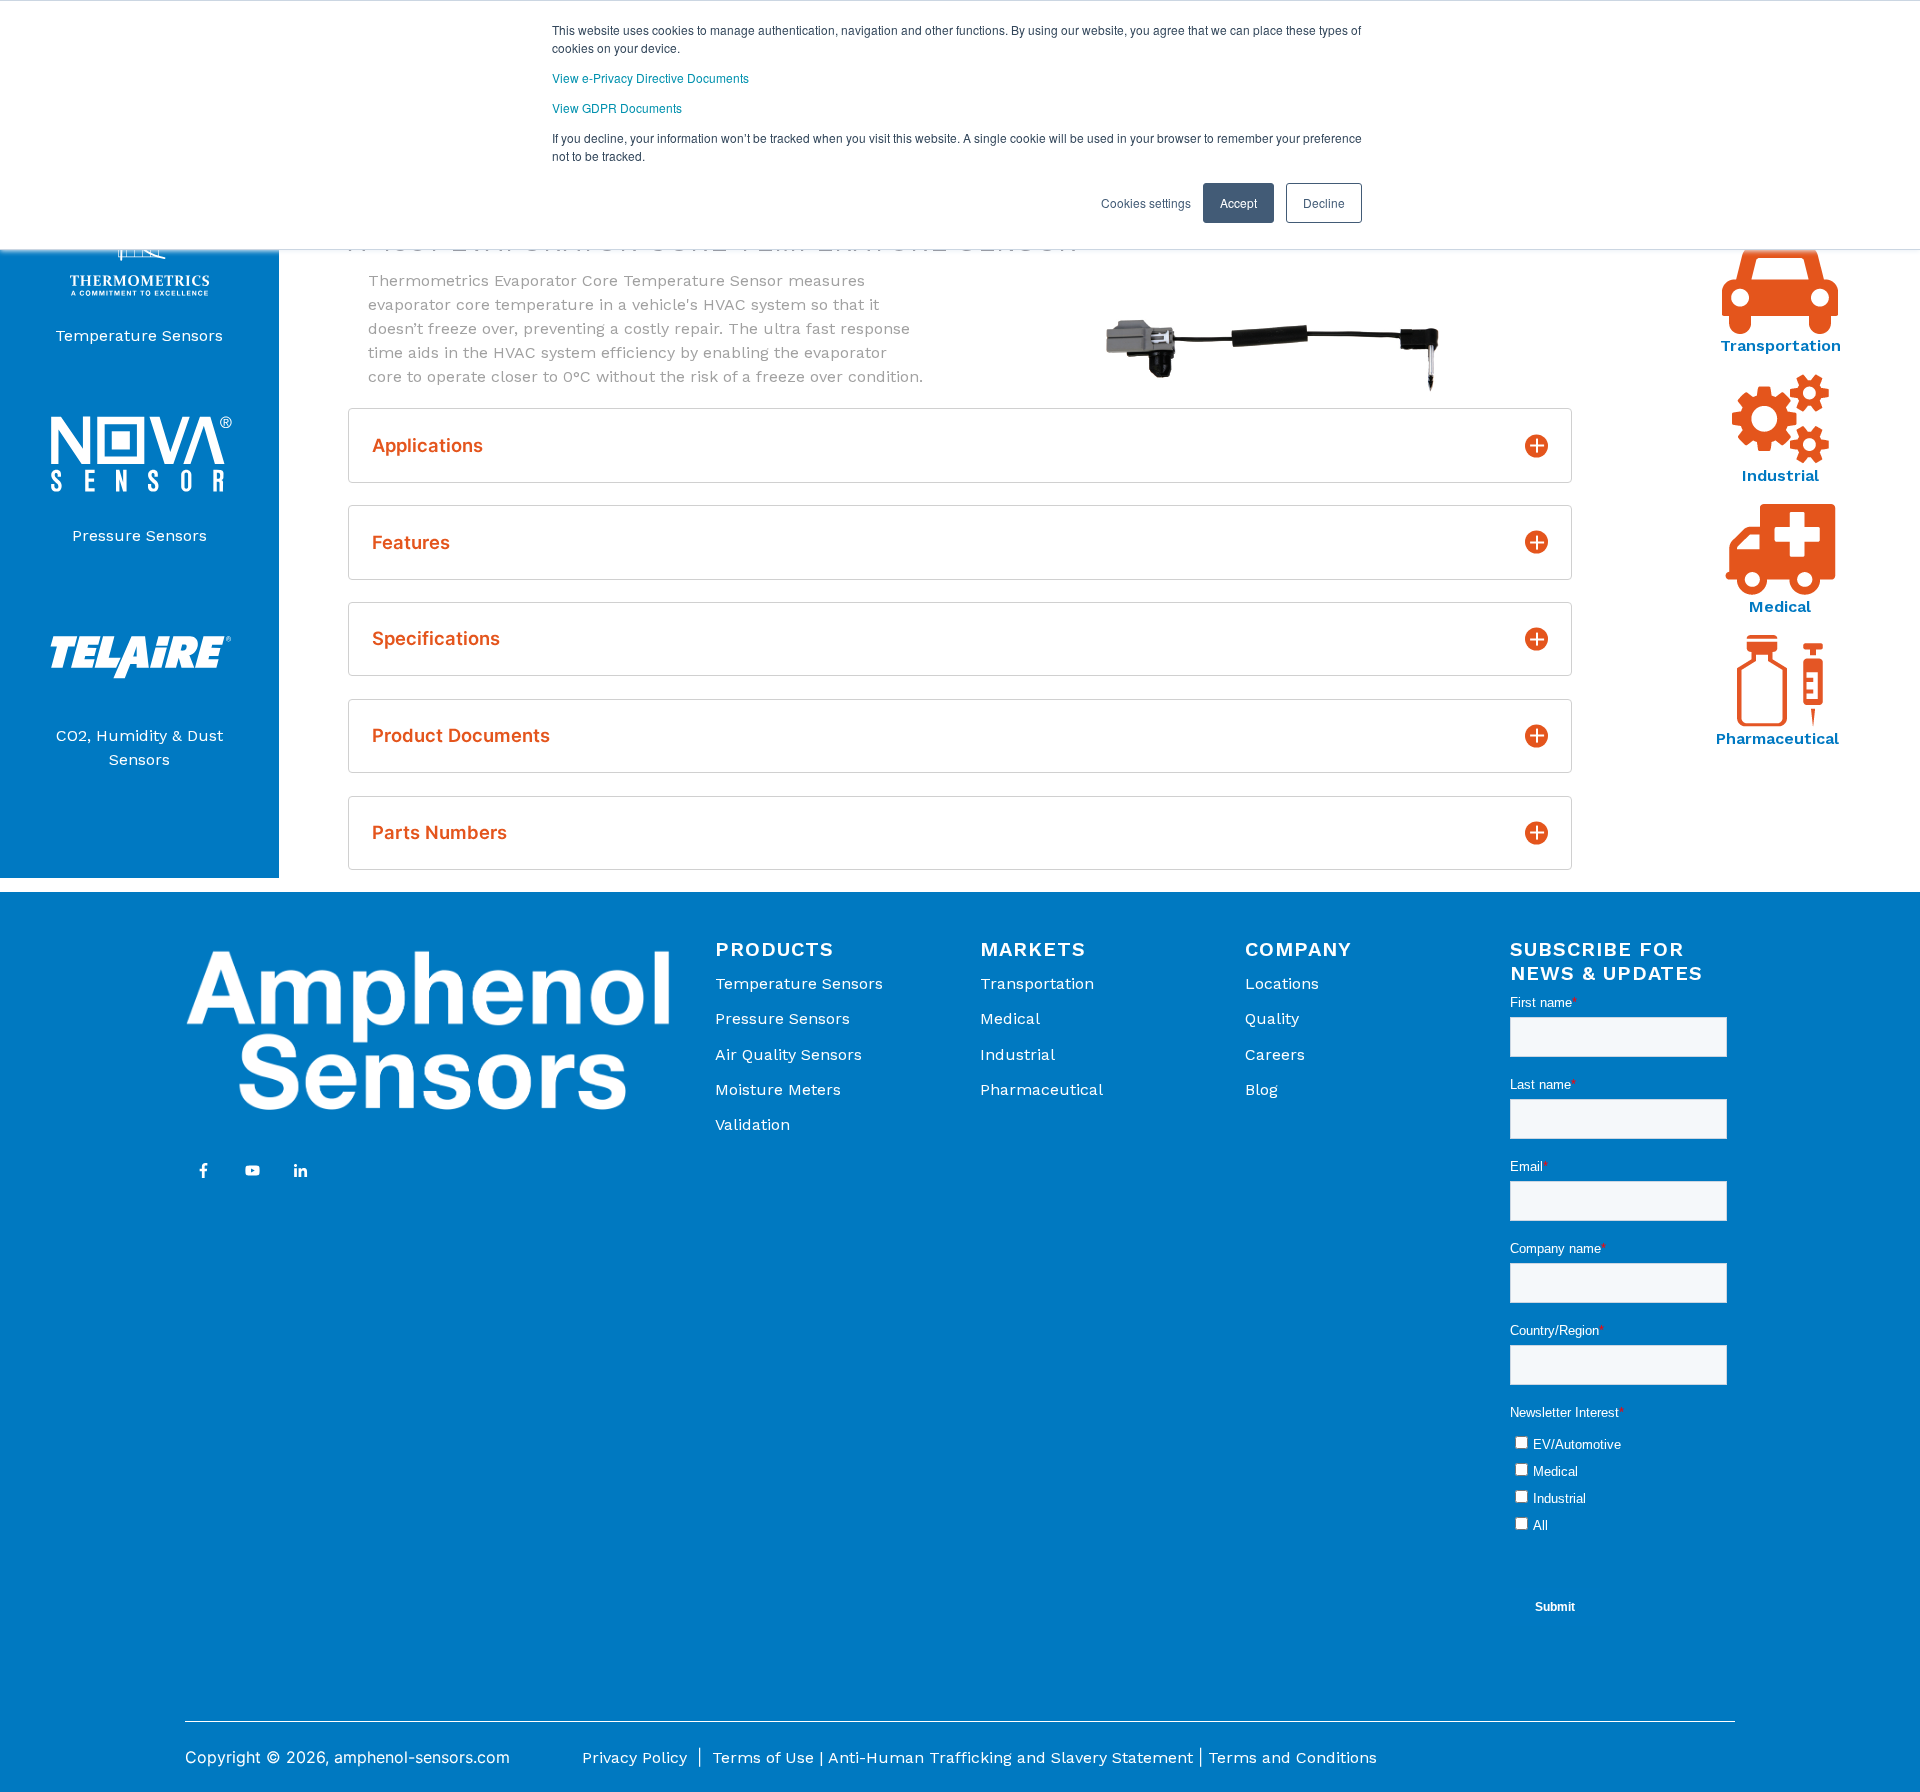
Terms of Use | (767, 1757)
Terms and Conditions (1292, 1757)
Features (411, 542)
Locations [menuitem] (1282, 983)
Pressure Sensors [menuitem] (782, 1018)
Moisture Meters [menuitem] (778, 1089)
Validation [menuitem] (752, 1124)
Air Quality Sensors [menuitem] (788, 1054)
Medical (1780, 606)
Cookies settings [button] (1146, 202)
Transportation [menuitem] (1037, 983)
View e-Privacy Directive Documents (650, 77)
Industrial (1780, 475)
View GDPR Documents (617, 107)
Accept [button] (1238, 202)
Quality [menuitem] (1272, 1018)
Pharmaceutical (1780, 738)
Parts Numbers (439, 832)
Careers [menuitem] (1275, 1054)
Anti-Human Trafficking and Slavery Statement (1010, 1757)
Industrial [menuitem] (1017, 1054)
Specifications (436, 638)
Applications (427, 445)
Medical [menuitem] (1010, 1018)
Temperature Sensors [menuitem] (799, 983)
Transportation (1780, 345)
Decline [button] (1324, 202)
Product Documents (461, 735)
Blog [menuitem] (1261, 1089)
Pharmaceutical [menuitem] (1041, 1089)
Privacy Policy (634, 1757)
